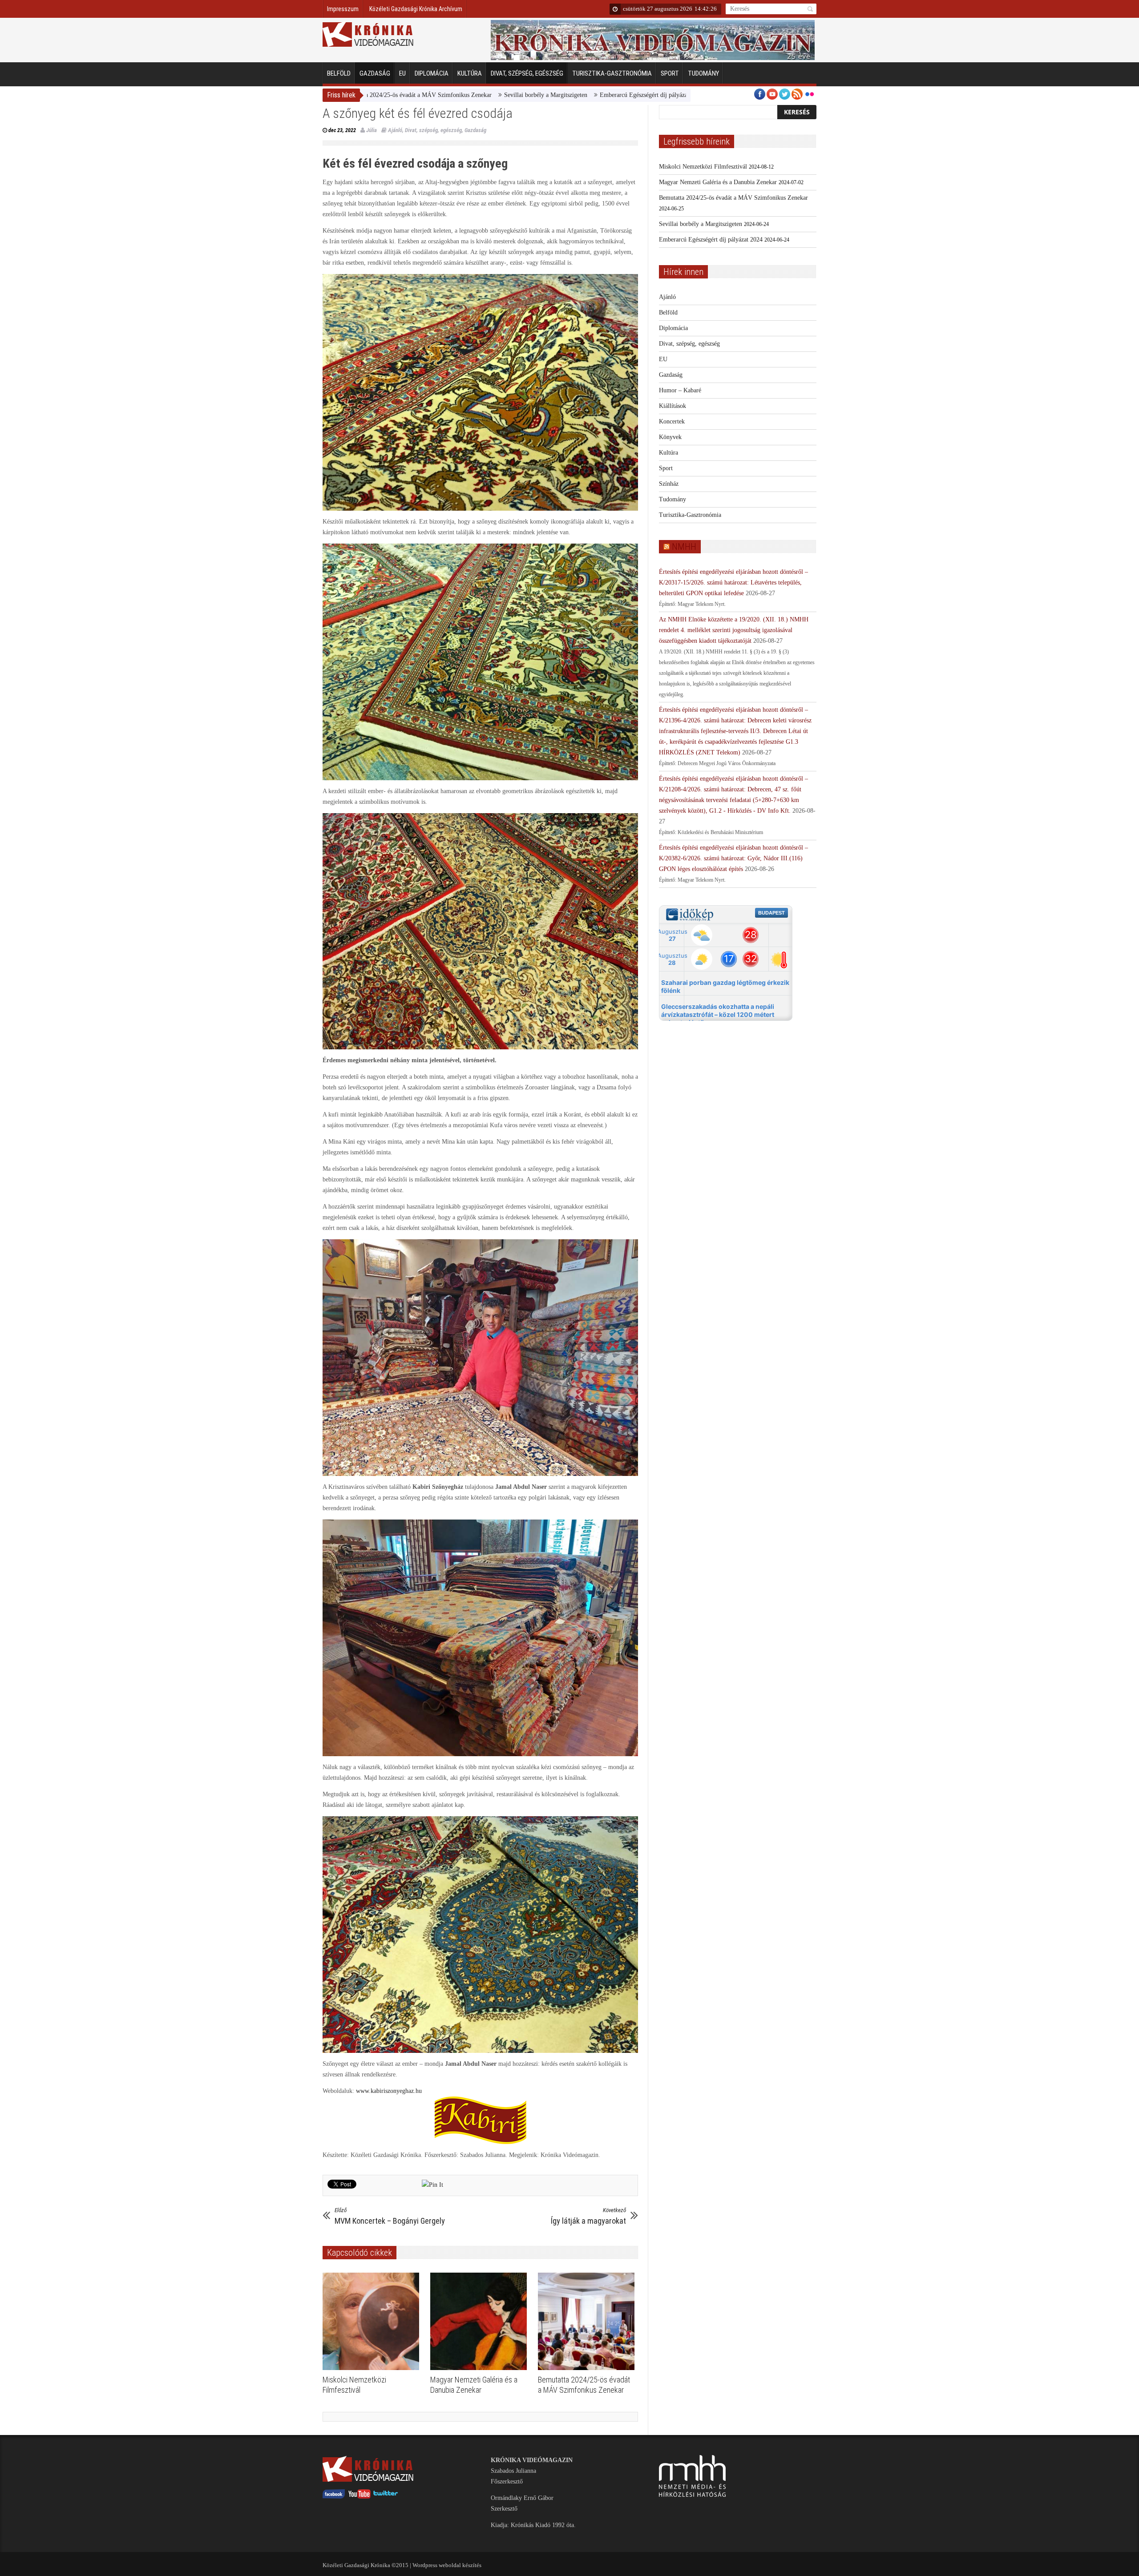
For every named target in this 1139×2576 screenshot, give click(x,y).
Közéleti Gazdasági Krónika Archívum (416, 9)
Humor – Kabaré (680, 390)
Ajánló (395, 130)
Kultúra (470, 73)
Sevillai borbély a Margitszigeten (393, 95)
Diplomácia (432, 73)
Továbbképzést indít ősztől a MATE (659, 95)
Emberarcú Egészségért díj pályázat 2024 (499, 95)
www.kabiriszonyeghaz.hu (389, 2091)
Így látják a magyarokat (588, 2216)
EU (402, 73)
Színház (669, 484)
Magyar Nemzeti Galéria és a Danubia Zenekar (718, 182)
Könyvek (670, 437)
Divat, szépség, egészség (527, 73)
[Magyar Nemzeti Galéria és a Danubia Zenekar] (481, 2322)
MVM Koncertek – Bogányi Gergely (390, 2216)
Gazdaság (375, 73)
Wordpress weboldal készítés (447, 2565)
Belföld (339, 73)
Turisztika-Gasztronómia (612, 73)
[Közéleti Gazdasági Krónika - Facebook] (334, 2497)
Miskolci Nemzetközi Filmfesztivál (703, 167)
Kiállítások (672, 406)
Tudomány (703, 73)
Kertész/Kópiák (583, 95)
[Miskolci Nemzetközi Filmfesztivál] (373, 2322)
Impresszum (343, 9)
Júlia (372, 130)
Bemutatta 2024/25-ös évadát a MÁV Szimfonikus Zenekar (733, 198)
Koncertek (672, 421)
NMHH (684, 547)
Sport (670, 73)
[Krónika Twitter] (386, 2497)
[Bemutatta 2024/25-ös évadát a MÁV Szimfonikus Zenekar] (588, 2322)
